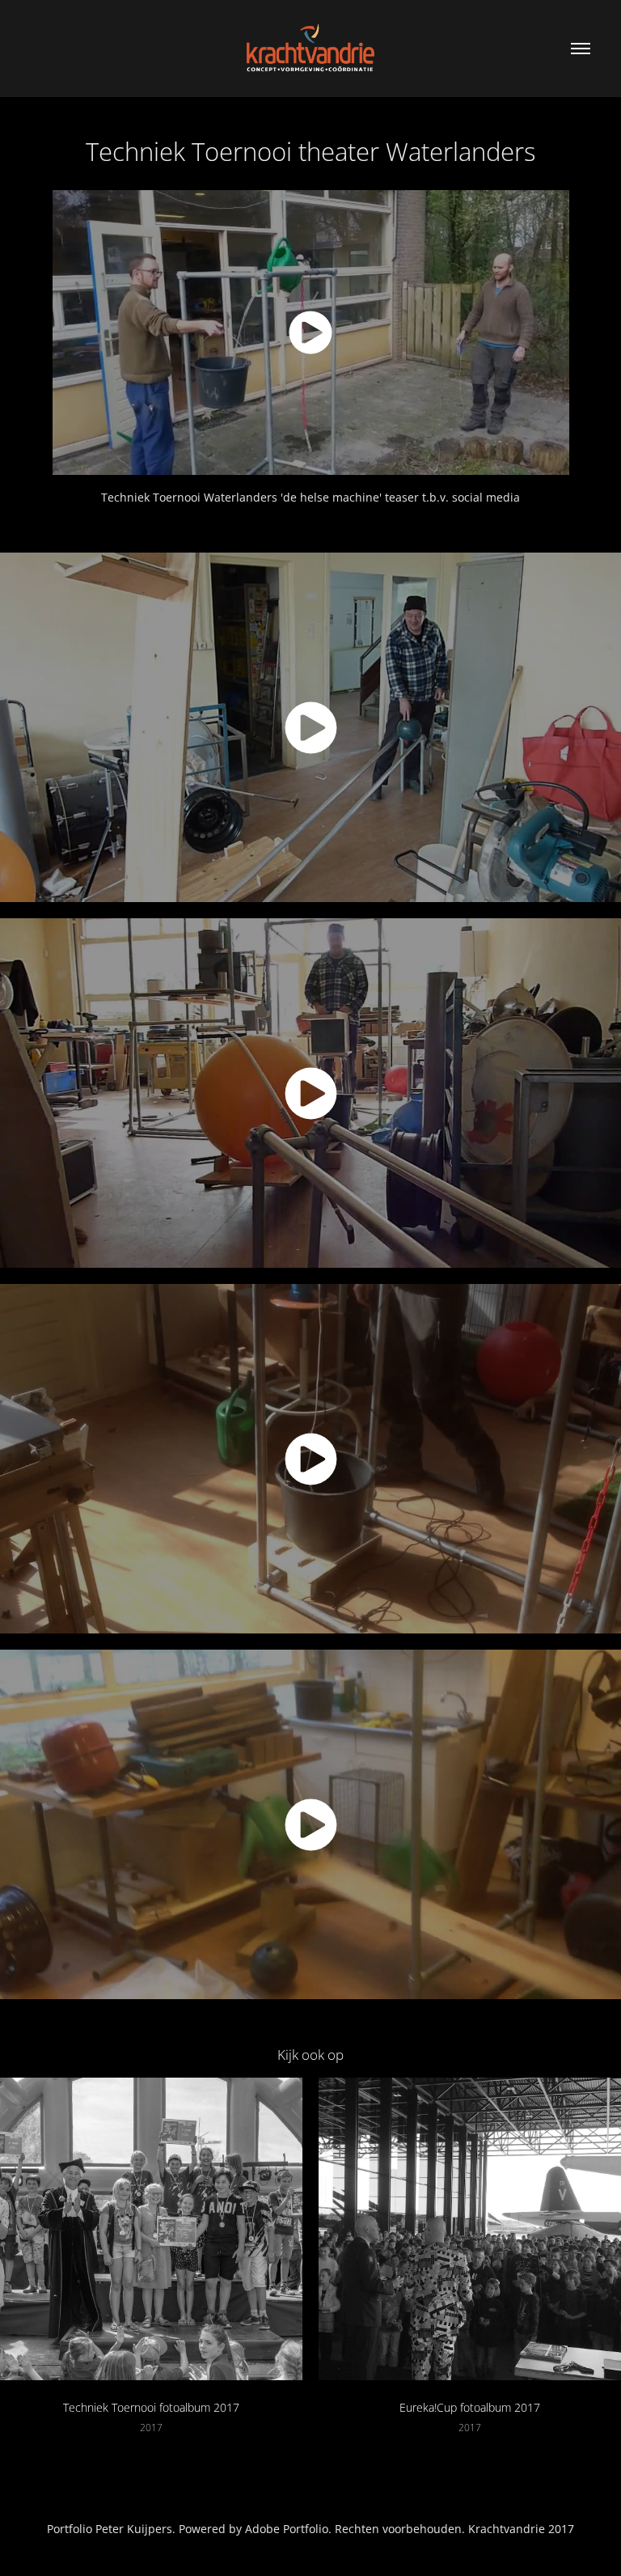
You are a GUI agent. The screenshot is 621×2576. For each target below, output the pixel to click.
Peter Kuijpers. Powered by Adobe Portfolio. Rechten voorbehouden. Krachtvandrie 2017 (335, 2529)
